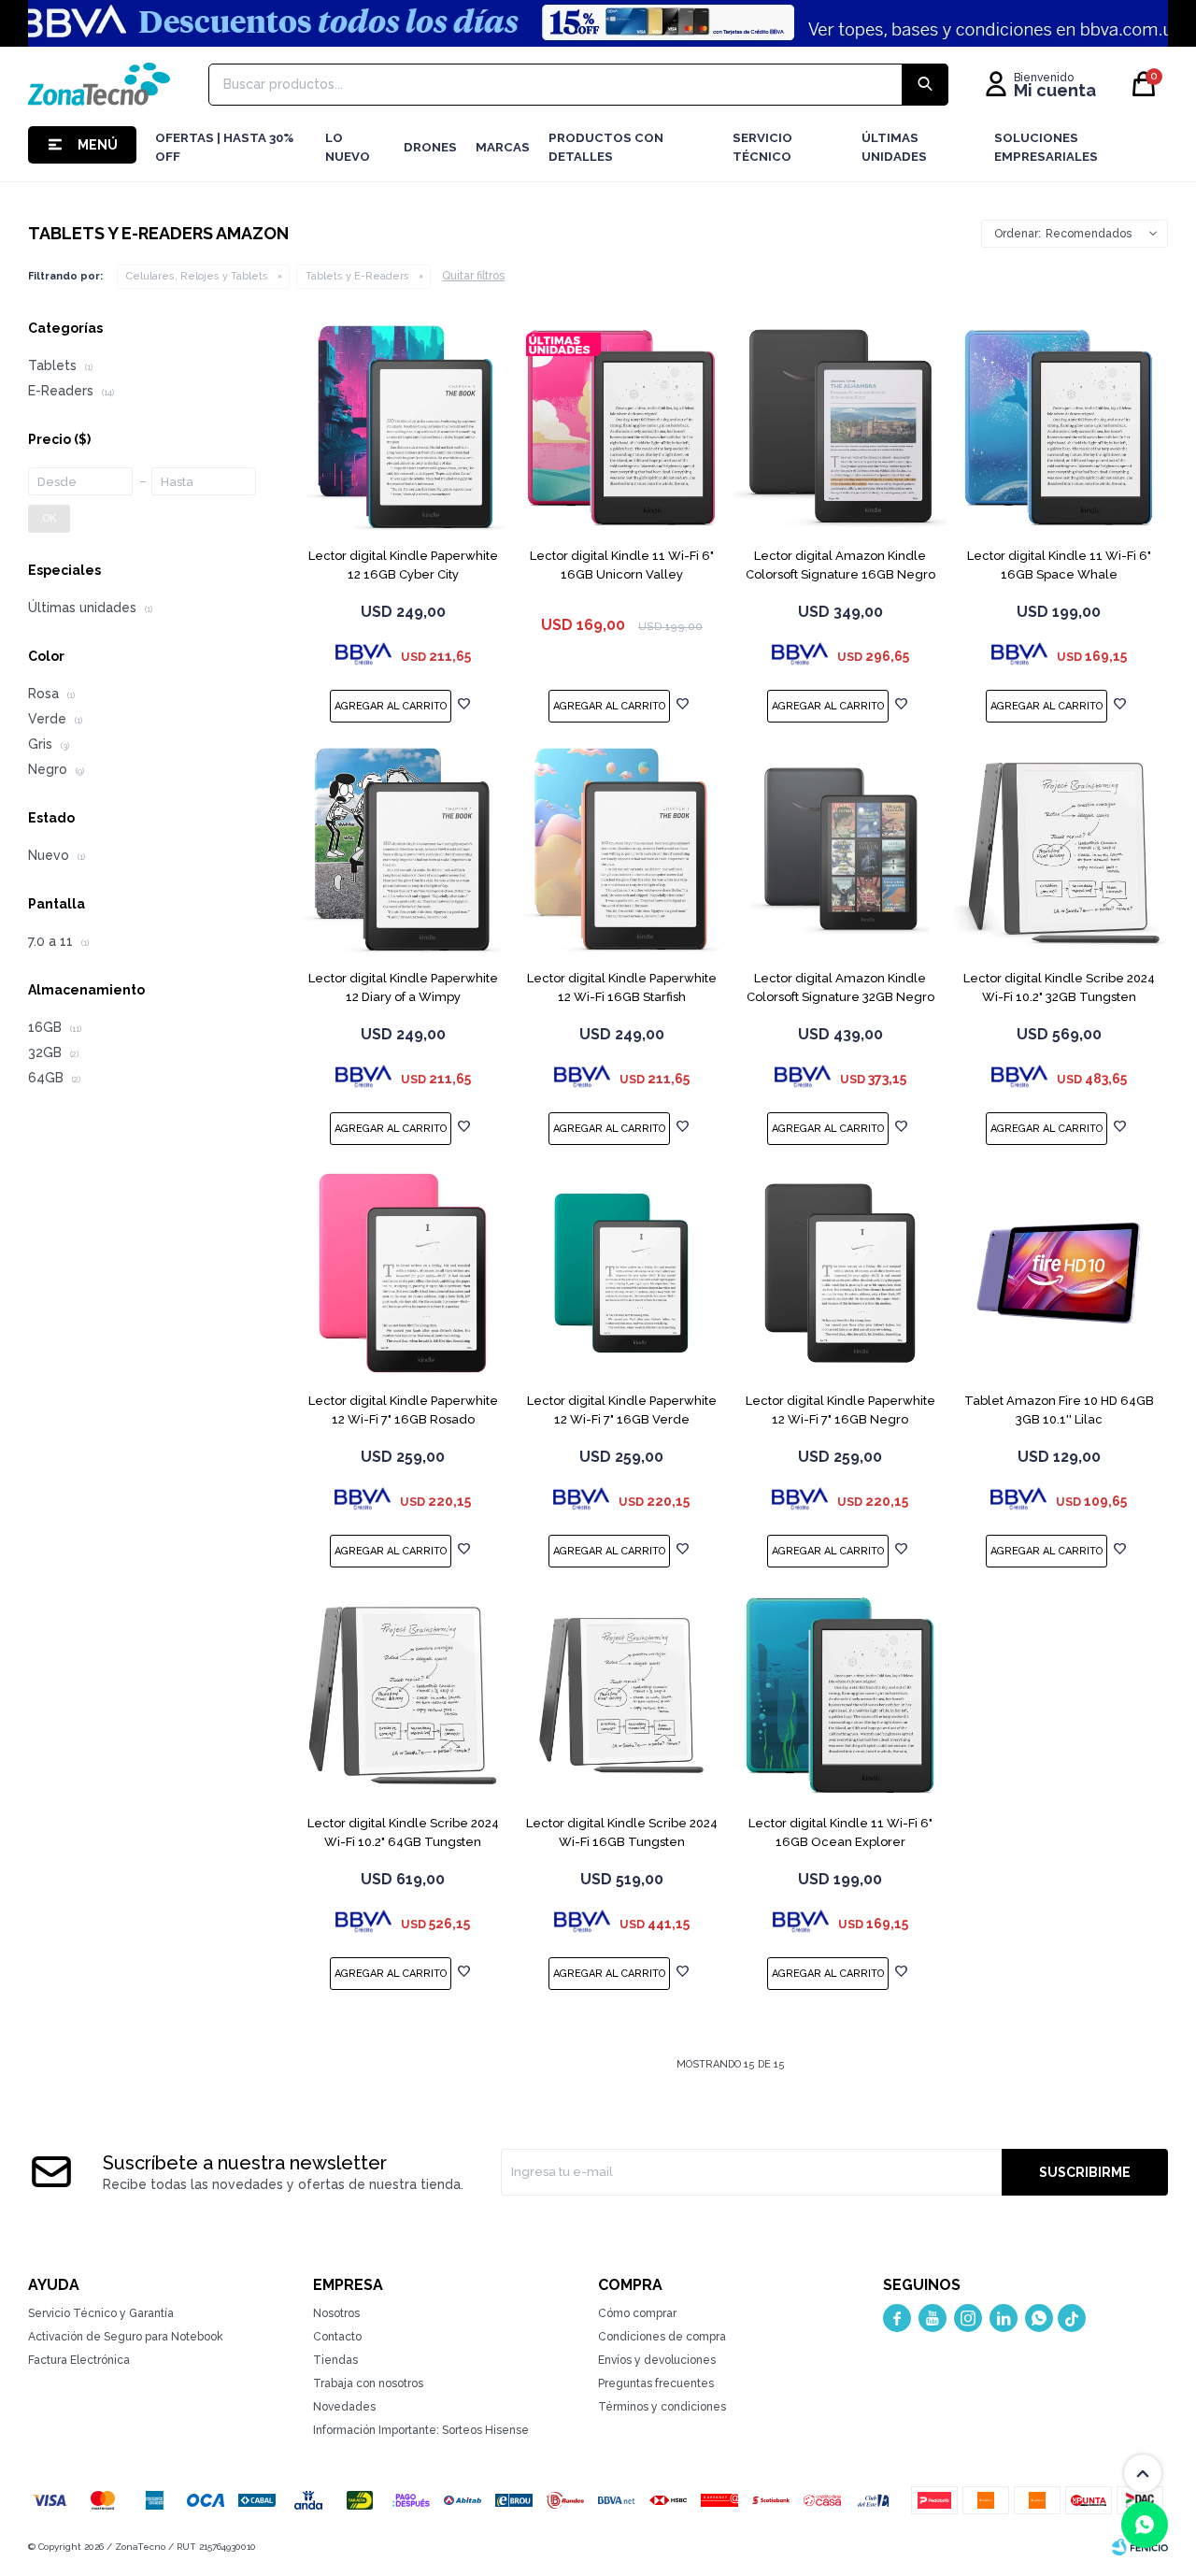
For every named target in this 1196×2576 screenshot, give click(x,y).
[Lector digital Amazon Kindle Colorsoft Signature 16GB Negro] (840, 428)
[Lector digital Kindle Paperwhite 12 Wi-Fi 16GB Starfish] (621, 851)
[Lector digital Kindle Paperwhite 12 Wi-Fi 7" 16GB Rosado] (403, 1273)
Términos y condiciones (662, 2407)
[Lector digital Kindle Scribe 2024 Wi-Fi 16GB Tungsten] (621, 1696)
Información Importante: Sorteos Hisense (421, 2430)
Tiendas (335, 2360)
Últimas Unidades (894, 147)
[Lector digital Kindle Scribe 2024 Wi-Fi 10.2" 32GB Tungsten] (1059, 851)
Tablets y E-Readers (357, 276)
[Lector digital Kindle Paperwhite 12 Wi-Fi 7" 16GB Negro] (840, 1273)
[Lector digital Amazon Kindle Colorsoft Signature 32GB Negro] (840, 851)
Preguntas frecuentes (656, 2383)
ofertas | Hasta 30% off (224, 147)
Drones (430, 147)
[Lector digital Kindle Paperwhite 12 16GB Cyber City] (403, 428)
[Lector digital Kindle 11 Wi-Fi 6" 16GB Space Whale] (1059, 428)
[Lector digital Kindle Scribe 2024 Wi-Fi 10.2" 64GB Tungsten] (403, 1696)
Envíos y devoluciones (657, 2360)
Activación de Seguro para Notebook (126, 2337)
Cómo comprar (637, 2313)
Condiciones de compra (662, 2337)
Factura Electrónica (79, 2360)
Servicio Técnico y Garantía (101, 2313)
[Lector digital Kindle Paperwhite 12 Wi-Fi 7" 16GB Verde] (621, 1273)
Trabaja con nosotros (368, 2383)
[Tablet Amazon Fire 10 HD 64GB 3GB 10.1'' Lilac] (1059, 1273)
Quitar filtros (473, 276)
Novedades (344, 2407)
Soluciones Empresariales (1046, 147)
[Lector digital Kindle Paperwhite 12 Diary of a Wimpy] (403, 851)
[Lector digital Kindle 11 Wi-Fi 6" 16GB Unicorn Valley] (621, 428)
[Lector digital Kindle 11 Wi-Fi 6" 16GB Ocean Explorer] (840, 1696)
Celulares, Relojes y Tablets (197, 276)
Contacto (337, 2337)
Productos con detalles (606, 147)
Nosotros (336, 2313)
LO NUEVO (348, 147)
